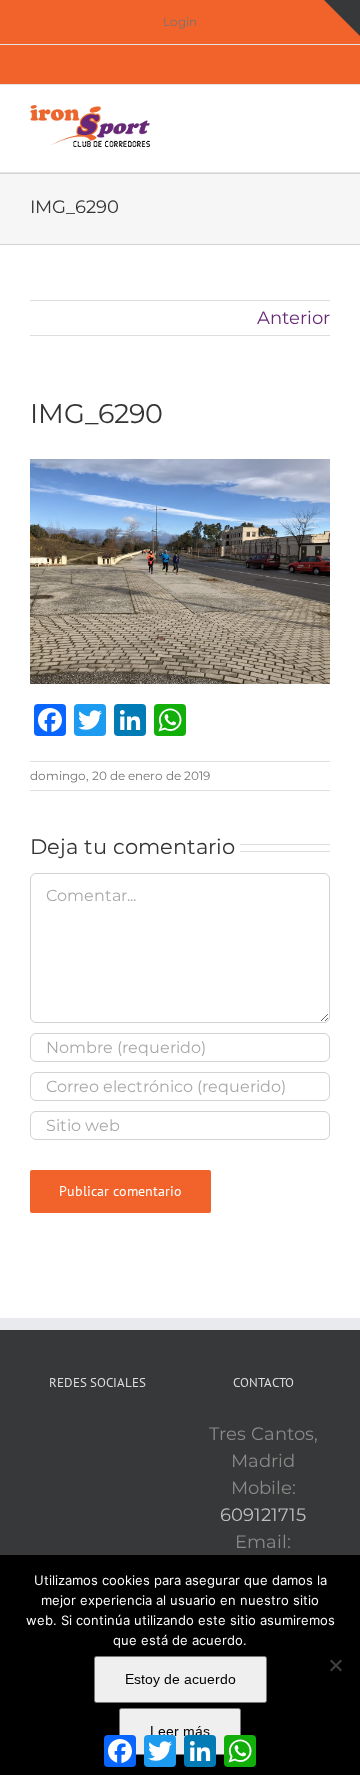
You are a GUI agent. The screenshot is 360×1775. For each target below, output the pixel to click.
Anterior (293, 318)
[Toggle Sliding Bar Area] (342, 18)
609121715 (263, 1515)
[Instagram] (125, 1435)
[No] (335, 1665)
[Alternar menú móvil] (322, 115)
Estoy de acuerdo (180, 1679)
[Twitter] (97, 1435)
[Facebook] (69, 1435)
